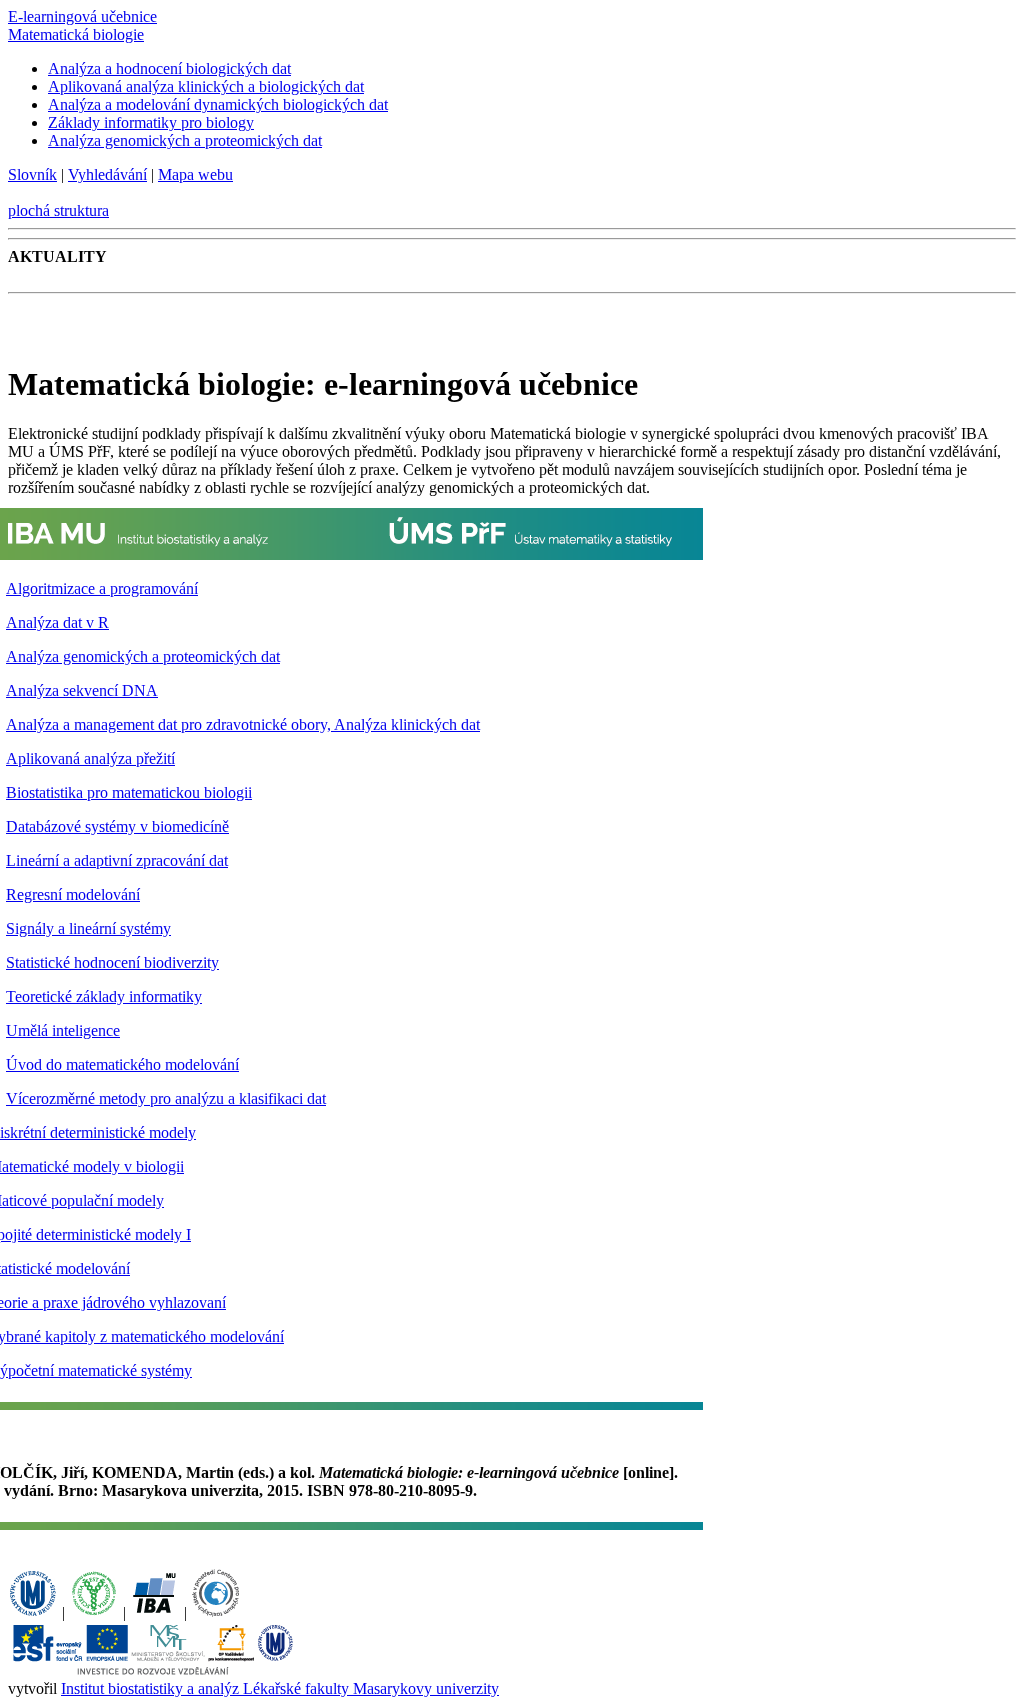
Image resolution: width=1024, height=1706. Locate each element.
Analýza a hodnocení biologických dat (169, 68)
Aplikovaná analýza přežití (90, 758)
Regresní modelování (73, 894)
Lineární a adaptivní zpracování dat (117, 860)
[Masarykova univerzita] (33, 1612)
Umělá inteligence (63, 1030)
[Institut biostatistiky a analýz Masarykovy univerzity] (155, 1612)
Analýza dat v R (57, 622)
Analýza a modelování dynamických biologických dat (218, 104)
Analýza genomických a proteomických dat (185, 140)
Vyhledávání (107, 174)
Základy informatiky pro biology (151, 122)
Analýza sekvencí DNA (82, 690)
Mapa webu (195, 174)
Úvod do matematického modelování (122, 1064)
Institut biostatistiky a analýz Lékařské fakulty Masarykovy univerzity (280, 1688)
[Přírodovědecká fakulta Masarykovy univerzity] (94, 1612)
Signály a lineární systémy (88, 928)
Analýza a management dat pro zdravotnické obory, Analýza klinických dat (243, 724)
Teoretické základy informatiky (104, 996)
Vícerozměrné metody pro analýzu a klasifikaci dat (166, 1098)
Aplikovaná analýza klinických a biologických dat (206, 86)
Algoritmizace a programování (102, 588)
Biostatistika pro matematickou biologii (129, 792)
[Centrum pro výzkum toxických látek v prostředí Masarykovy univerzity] (216, 1612)
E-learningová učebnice (82, 16)
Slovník (32, 174)
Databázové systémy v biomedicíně (117, 826)
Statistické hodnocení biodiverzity (112, 962)
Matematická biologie (76, 34)
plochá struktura (58, 210)
